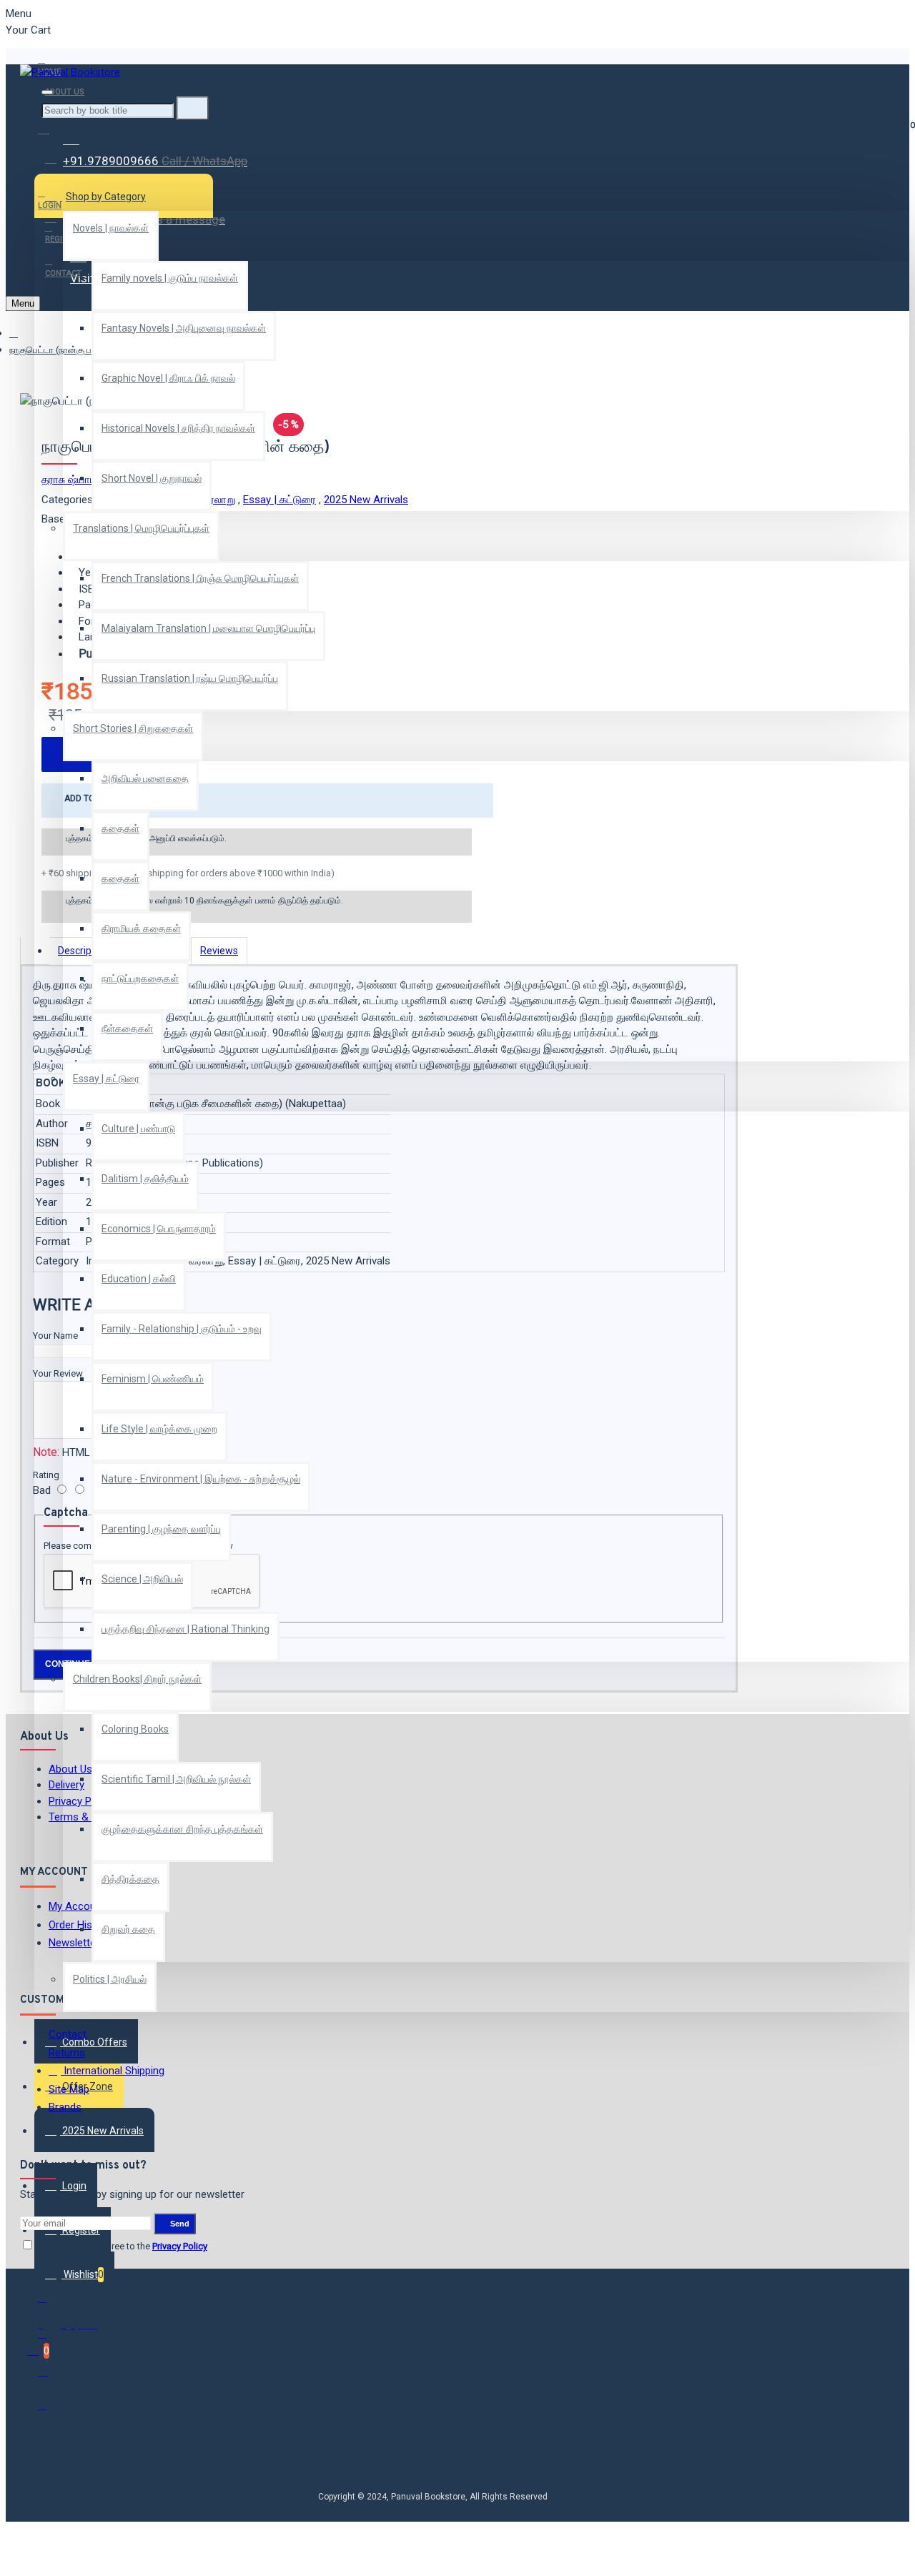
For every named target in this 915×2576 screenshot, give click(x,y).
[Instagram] (52, 2376)
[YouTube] (52, 2412)
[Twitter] (52, 2340)
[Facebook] (52, 2304)
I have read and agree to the (121, 2246)
